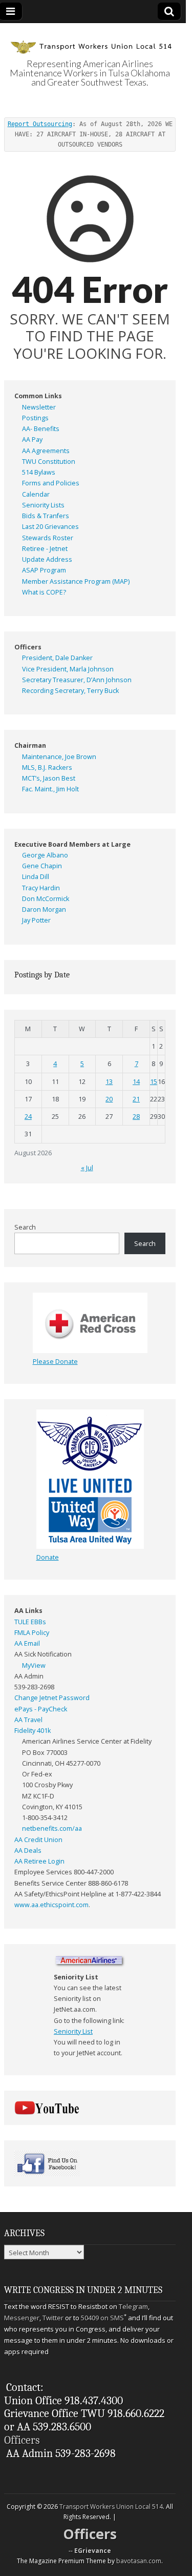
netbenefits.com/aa (52, 1828)
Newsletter (39, 407)
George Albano (45, 855)
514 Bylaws (39, 472)
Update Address (47, 559)
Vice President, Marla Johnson (68, 669)
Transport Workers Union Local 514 (111, 2507)
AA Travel (28, 1720)
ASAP (30, 570)
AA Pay (32, 439)
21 (136, 1099)
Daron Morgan (44, 909)
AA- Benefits (41, 429)
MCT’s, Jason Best (49, 778)
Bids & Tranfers (46, 516)
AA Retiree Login (39, 1861)
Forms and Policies (51, 483)
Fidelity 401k (33, 1731)
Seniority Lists (43, 505)
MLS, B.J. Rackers (47, 768)
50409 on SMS (102, 2318)
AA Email (27, 1643)
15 (154, 1082)
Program (53, 570)
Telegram (133, 2306)
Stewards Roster (48, 538)
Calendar (36, 494)
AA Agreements (46, 451)
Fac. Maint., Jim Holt (50, 789)
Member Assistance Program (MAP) (76, 581)
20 (109, 1099)
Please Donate (55, 1362)
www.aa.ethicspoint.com (51, 1905)
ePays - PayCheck (41, 1709)
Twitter (53, 2318)
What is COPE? (44, 592)
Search (25, 1227)
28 (136, 1117)
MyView (34, 1665)
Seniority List (73, 2031)
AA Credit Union (38, 1840)
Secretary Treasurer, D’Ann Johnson (77, 680)
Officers (22, 2440)
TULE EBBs (30, 1622)
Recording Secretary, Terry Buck (70, 691)
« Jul (87, 1168)
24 (28, 1117)
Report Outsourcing (40, 124)
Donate (48, 1557)
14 (136, 1082)
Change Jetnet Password (52, 1698)
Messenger (22, 2318)
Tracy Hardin (41, 888)
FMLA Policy (32, 1633)
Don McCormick (46, 899)
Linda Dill (36, 877)
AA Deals (28, 1851)
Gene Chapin (42, 866)
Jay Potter (36, 920)
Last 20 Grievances (50, 527)
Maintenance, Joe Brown (59, 757)
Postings (35, 418)
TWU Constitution (49, 462)
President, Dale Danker (57, 658)
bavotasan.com (139, 2561)
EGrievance (93, 2551)
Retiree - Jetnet (45, 549)
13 (109, 1082)
